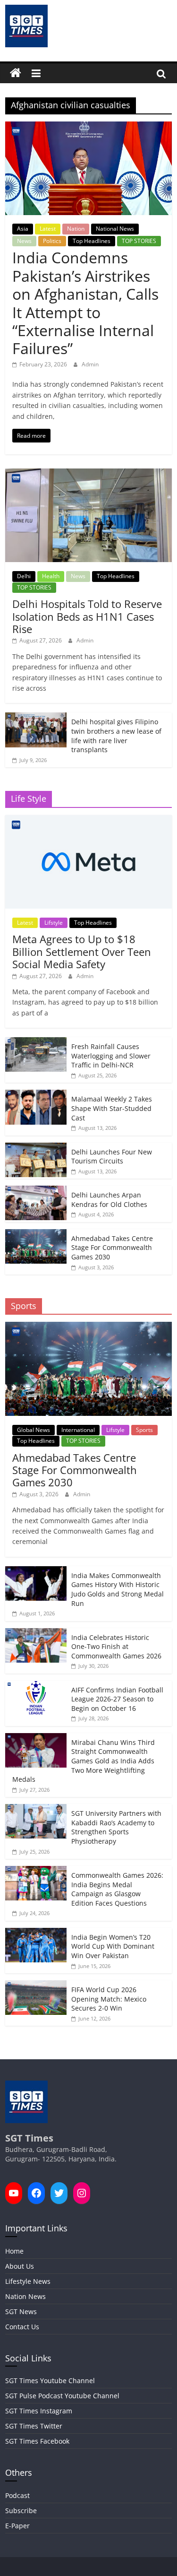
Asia (23, 229)
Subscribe (21, 2511)
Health (51, 576)
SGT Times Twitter (34, 2426)
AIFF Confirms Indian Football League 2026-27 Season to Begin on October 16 (117, 1699)
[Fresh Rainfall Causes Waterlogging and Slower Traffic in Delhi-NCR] (36, 1042)
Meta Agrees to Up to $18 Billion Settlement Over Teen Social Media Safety (82, 951)
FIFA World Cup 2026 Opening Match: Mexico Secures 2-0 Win (109, 1999)
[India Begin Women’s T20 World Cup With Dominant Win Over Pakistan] (36, 1933)
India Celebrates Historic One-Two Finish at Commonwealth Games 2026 (116, 1647)
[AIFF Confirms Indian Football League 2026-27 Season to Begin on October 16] (36, 1686)
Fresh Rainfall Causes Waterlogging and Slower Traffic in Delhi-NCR (111, 1056)
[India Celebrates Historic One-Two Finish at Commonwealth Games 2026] (36, 1633)
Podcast (17, 2495)
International (78, 1430)
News (24, 241)
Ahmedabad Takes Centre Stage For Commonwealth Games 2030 (112, 1248)
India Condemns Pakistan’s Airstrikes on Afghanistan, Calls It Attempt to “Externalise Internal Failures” (85, 303)
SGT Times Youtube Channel (50, 2381)
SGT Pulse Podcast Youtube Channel (62, 2396)
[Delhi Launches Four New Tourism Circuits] (36, 1148)
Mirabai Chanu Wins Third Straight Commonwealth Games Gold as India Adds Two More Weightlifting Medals (84, 1761)
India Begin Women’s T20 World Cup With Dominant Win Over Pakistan (113, 1946)
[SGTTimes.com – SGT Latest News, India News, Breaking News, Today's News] (16, 73)
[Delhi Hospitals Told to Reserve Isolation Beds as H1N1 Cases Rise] (88, 473)
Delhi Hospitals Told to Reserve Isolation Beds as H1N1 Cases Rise (87, 616)
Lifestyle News (28, 2281)
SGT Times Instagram (39, 2411)
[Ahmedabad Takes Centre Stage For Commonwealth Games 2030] (36, 1234)
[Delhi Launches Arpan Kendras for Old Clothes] (36, 1191)
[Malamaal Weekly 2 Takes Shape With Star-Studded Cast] (36, 1095)
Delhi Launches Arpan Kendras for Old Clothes (109, 1200)
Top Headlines (92, 241)
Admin (90, 364)
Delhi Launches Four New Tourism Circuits (112, 1157)
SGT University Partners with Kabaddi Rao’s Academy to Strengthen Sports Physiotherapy (116, 1827)
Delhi (24, 576)
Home (14, 2251)
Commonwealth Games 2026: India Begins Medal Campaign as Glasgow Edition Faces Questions (117, 1889)
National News (115, 229)
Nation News (25, 2296)
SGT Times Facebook (37, 2441)
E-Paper (17, 2526)
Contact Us (22, 2327)
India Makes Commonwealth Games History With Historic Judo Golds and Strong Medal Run (118, 1589)
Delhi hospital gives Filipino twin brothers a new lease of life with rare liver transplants (116, 736)
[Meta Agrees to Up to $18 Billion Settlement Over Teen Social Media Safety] (88, 820)
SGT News (21, 2311)
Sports (144, 1430)
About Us (20, 2266)
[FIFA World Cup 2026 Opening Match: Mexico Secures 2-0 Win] (36, 1985)
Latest (48, 229)
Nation (76, 229)
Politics (52, 241)
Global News (34, 1430)
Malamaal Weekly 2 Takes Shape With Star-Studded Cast (112, 1108)
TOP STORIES (139, 241)
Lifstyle (54, 923)
